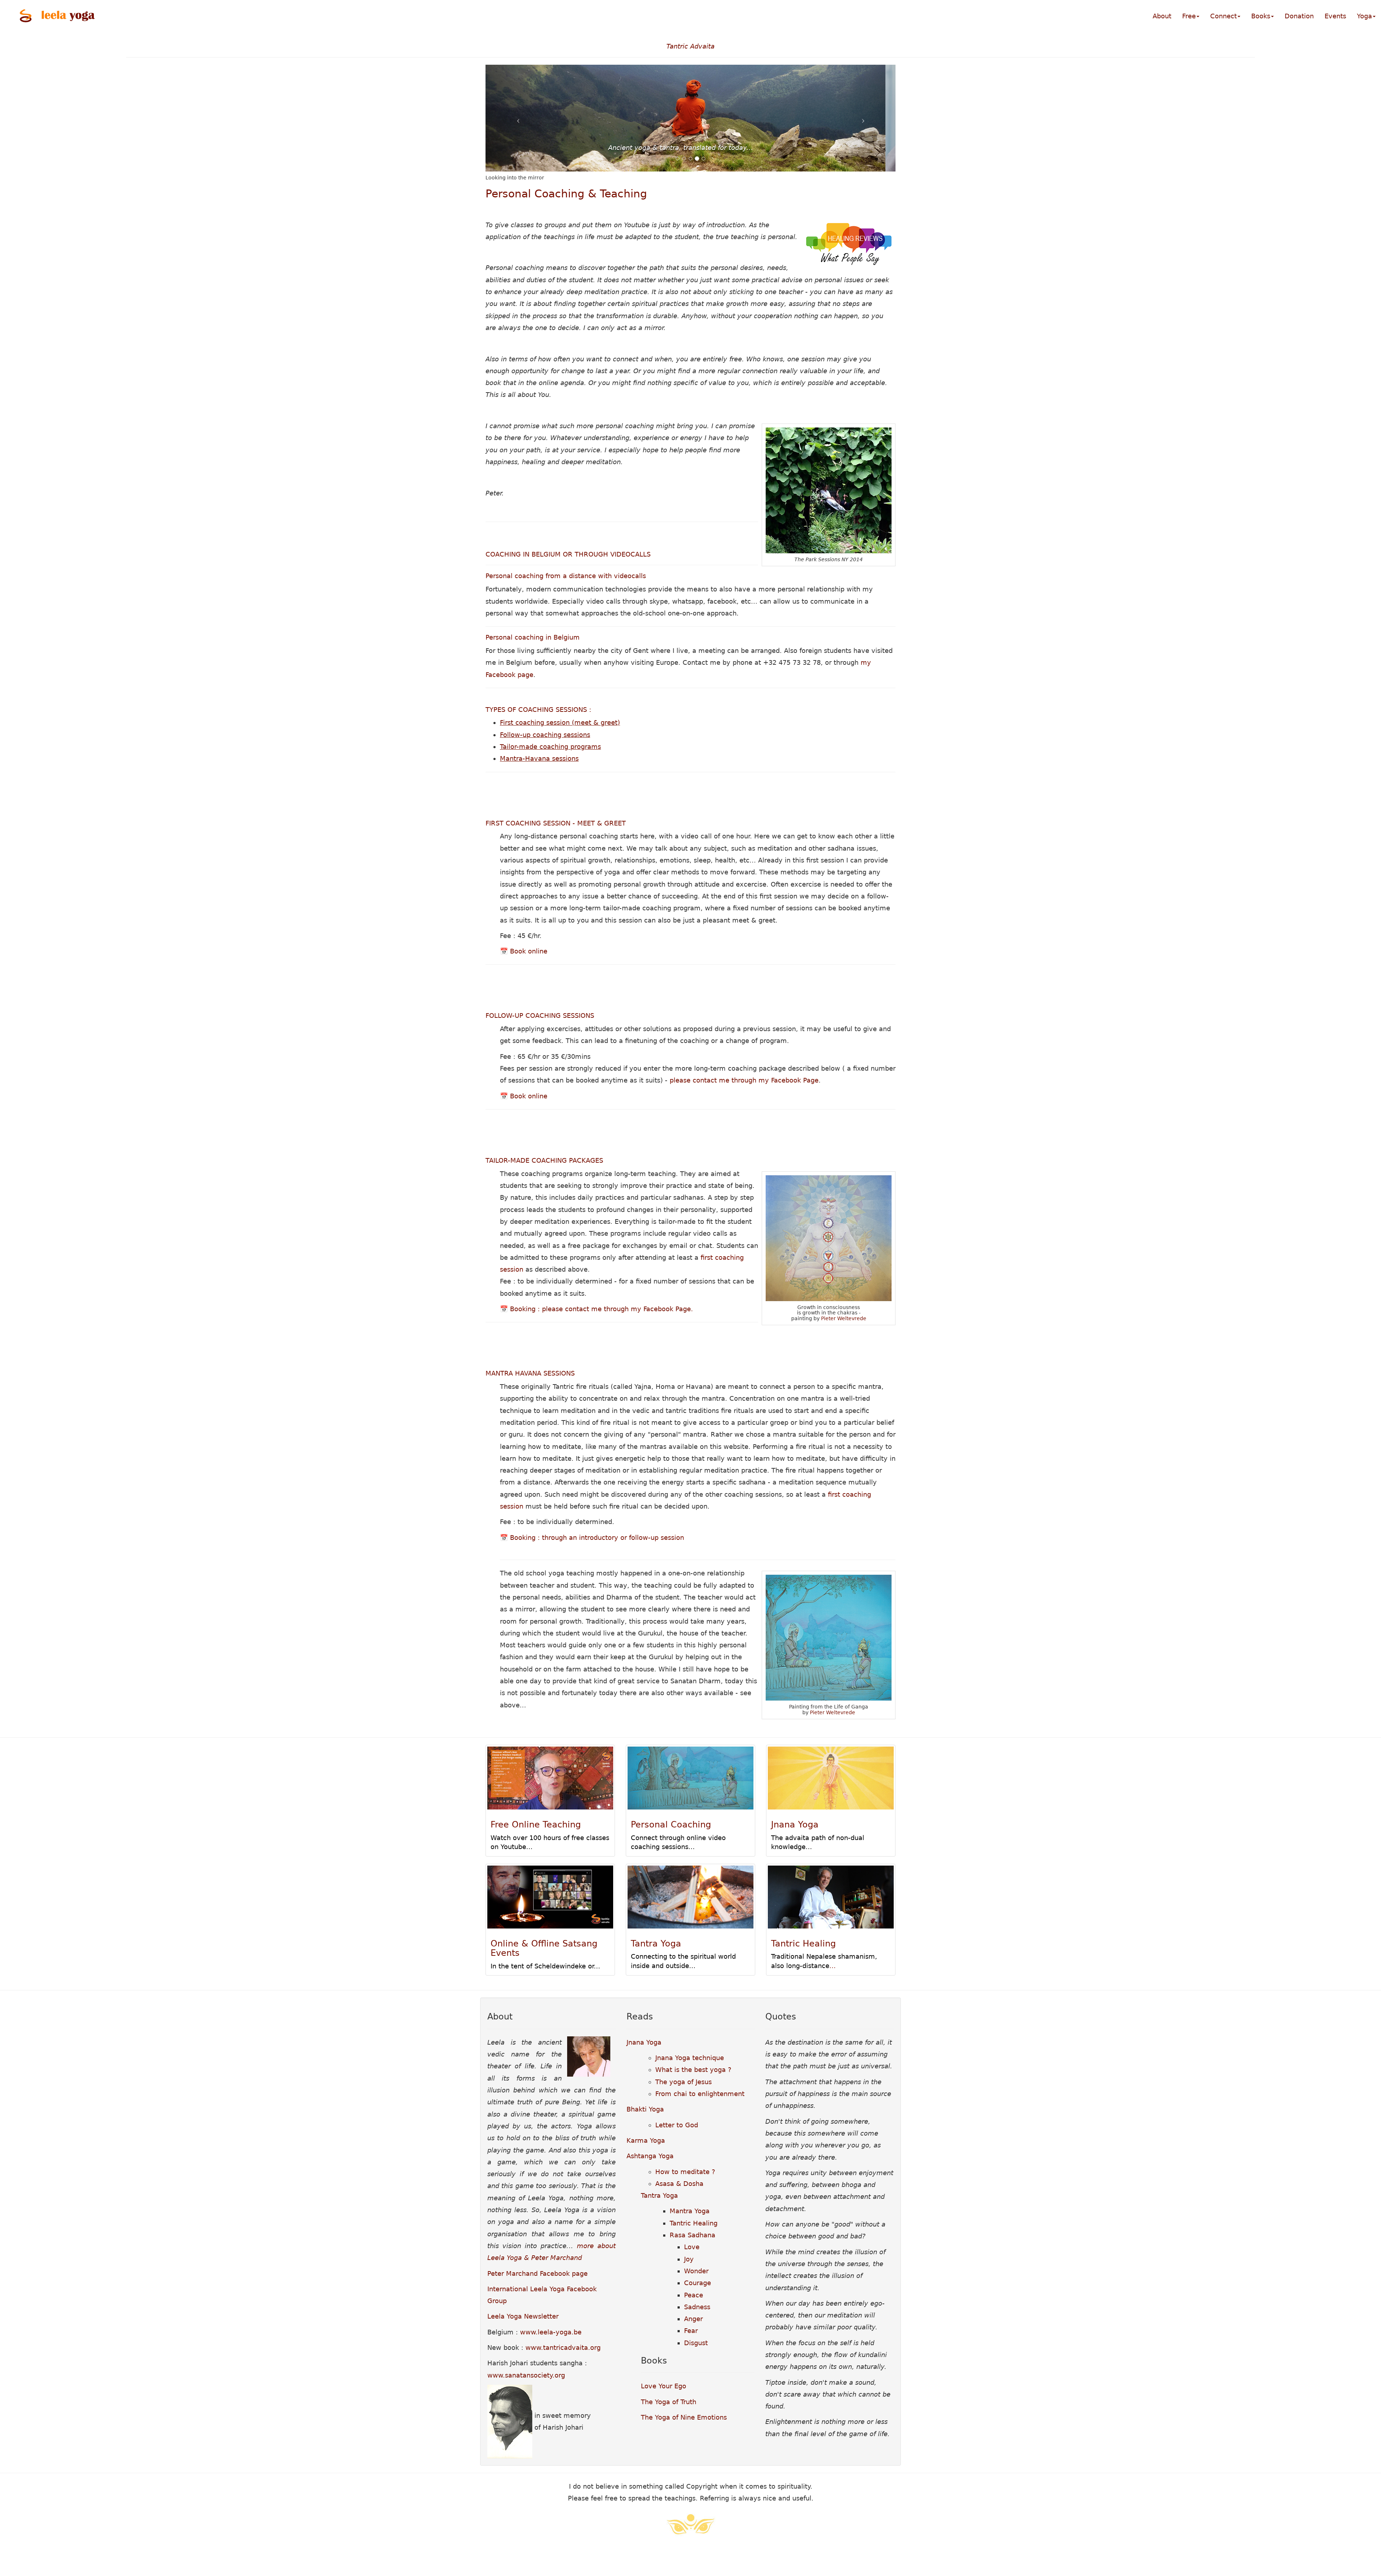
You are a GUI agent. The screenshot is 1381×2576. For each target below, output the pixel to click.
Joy (689, 2259)
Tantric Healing (803, 1944)
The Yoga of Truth (669, 2402)
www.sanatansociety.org (526, 2375)
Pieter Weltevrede (844, 1318)
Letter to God (677, 2125)
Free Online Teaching (536, 1825)
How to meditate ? (685, 2172)
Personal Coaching (671, 1825)
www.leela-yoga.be (551, 2332)
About (1162, 16)
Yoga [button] (1364, 16)
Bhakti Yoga (645, 2109)
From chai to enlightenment (700, 2094)
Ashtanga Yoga (650, 2156)
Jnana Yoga (795, 1825)
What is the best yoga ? (693, 2070)
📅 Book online (524, 951)
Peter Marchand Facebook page (537, 2273)
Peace (694, 2295)
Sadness (697, 2307)
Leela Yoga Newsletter (523, 2316)
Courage (698, 2283)
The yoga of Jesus (683, 2082)
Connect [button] (1223, 16)
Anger (693, 2319)
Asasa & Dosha (679, 2184)
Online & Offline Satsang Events (544, 1948)
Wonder (696, 2271)
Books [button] (1261, 16)
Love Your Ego (664, 2386)
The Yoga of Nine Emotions (684, 2417)
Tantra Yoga (656, 1944)
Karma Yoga (646, 2140)
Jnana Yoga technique (690, 2058)
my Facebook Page (789, 1080)
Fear (691, 2331)
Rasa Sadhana (692, 2235)
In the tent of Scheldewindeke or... (545, 1966)
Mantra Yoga (690, 2211)
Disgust (696, 2343)
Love (692, 2247)
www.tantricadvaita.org (563, 2348)
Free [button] (1189, 16)
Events (1335, 16)
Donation (1299, 16)
